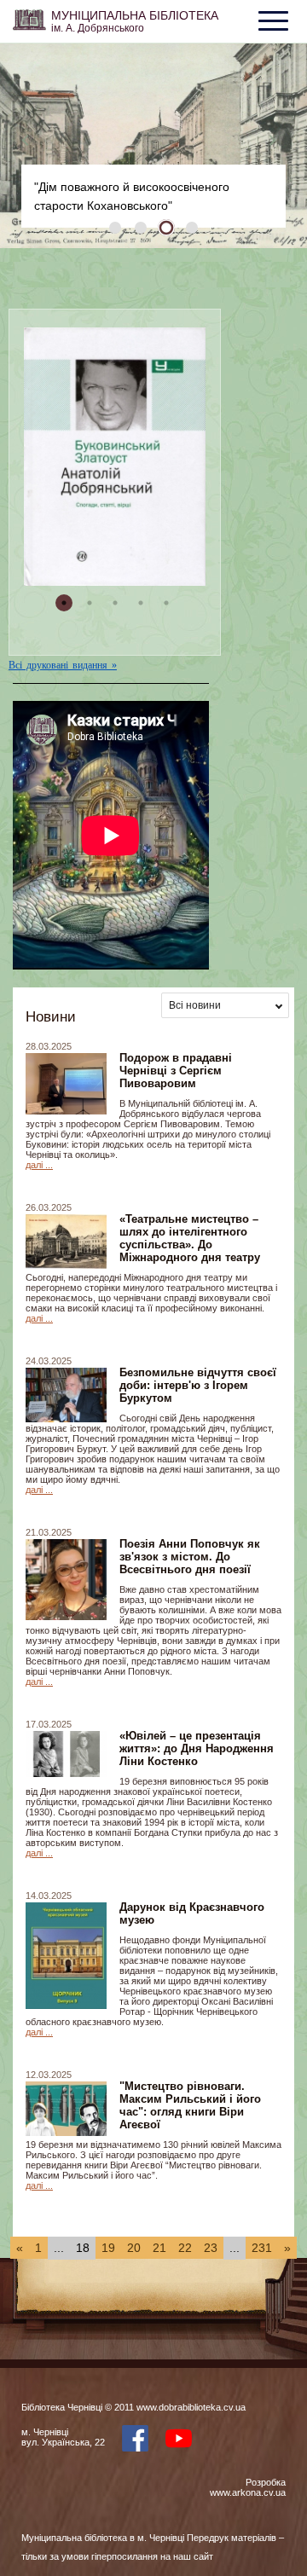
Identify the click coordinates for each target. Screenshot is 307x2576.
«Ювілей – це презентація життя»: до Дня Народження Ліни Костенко (197, 1748)
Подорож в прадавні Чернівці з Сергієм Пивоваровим (176, 1071)
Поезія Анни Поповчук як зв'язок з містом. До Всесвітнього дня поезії (190, 1557)
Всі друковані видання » (63, 665)
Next (277, 146)
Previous (30, 146)
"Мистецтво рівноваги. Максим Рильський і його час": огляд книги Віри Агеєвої (190, 2105)
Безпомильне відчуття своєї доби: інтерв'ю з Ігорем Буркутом (198, 1385)
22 (185, 2248)
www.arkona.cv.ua (248, 2492)
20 (134, 2248)
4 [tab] (192, 228)
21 (159, 2248)
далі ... (39, 1165)
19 (108, 2248)
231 (262, 2248)
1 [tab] (115, 228)
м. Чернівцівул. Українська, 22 (63, 2437)
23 (211, 2248)
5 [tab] (166, 603)
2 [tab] (141, 228)
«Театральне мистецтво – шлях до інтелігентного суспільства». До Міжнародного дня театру (190, 1238)
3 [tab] (166, 228)
